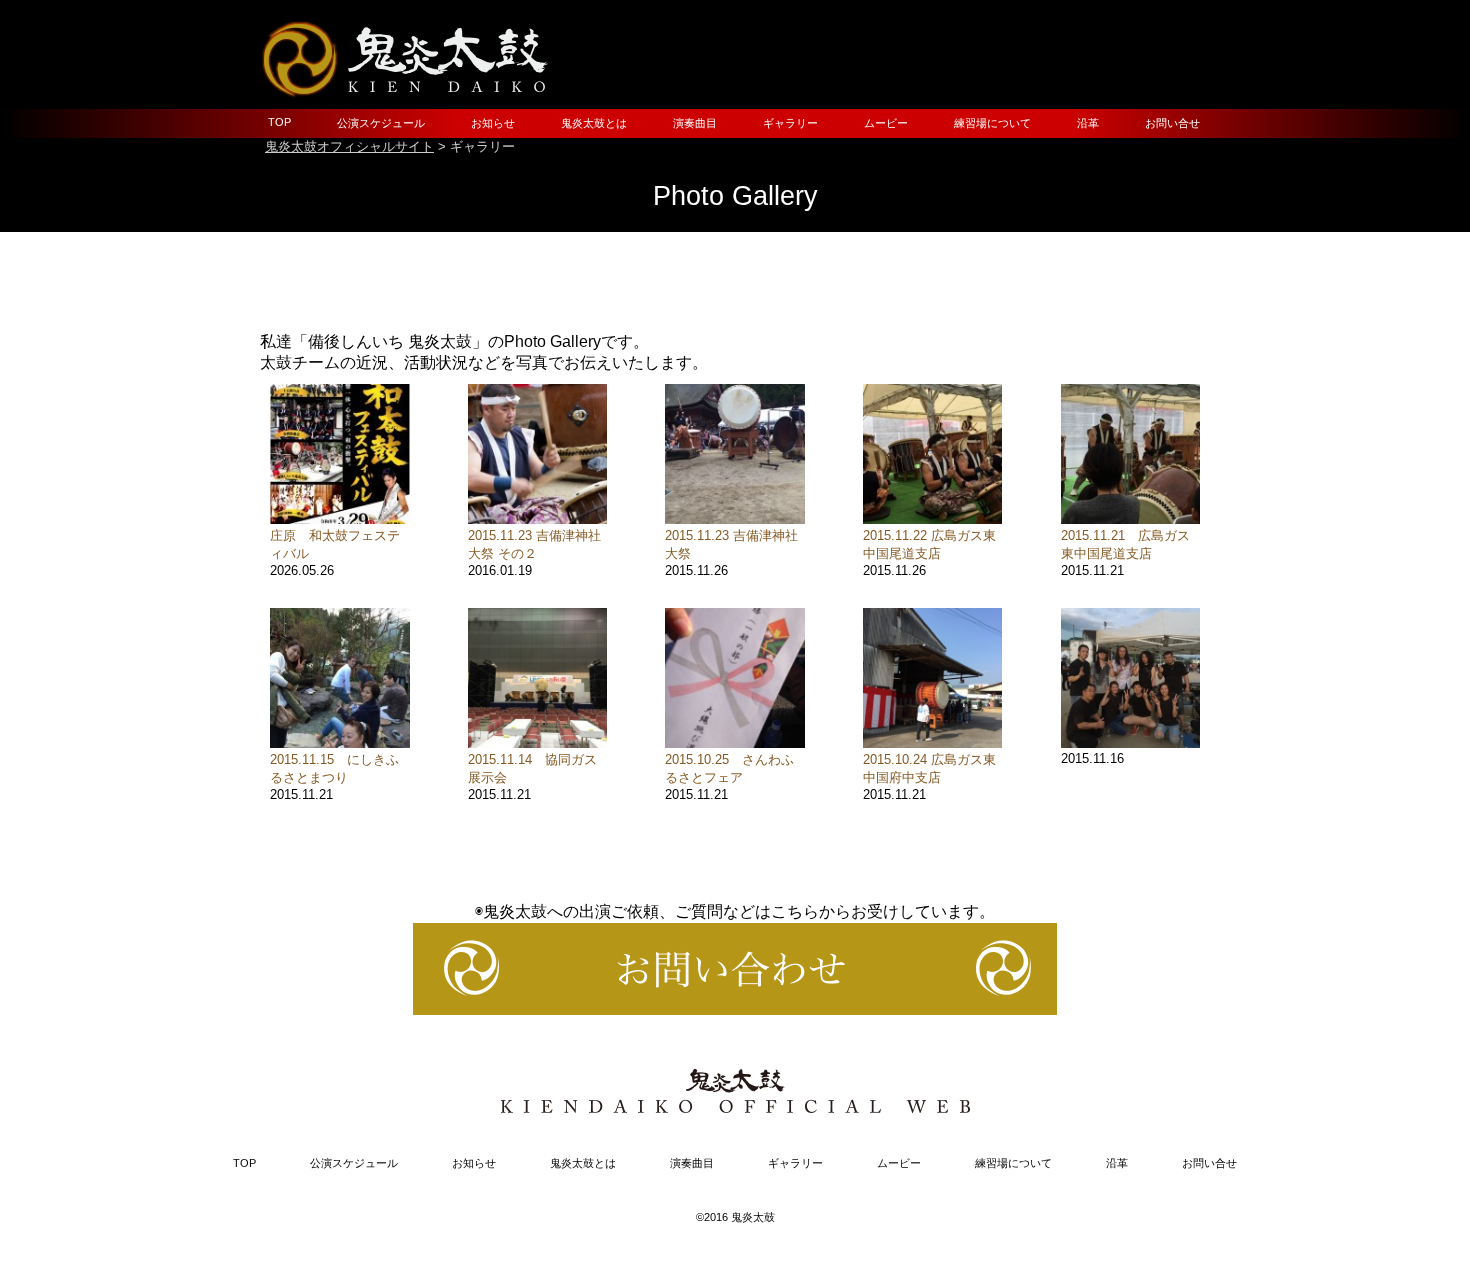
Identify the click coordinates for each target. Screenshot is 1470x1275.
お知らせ (493, 123)
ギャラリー (790, 123)
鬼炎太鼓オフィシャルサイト (349, 146)
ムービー (886, 123)
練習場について (992, 123)
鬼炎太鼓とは (594, 123)
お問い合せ (1172, 123)
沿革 (1088, 123)
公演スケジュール (381, 123)
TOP (279, 122)
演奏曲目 (695, 123)
